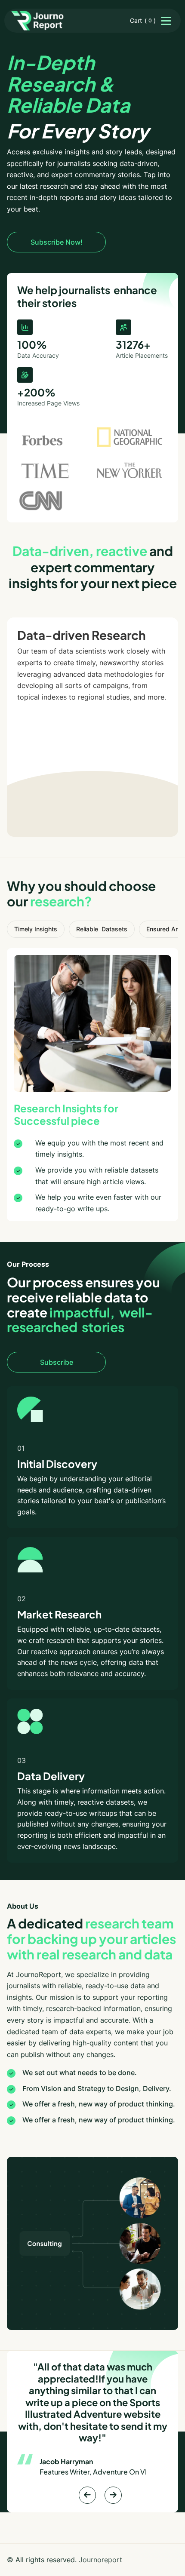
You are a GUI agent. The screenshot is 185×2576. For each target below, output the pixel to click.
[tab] (36, 929)
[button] (143, 21)
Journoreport (100, 2560)
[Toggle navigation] (166, 21)
